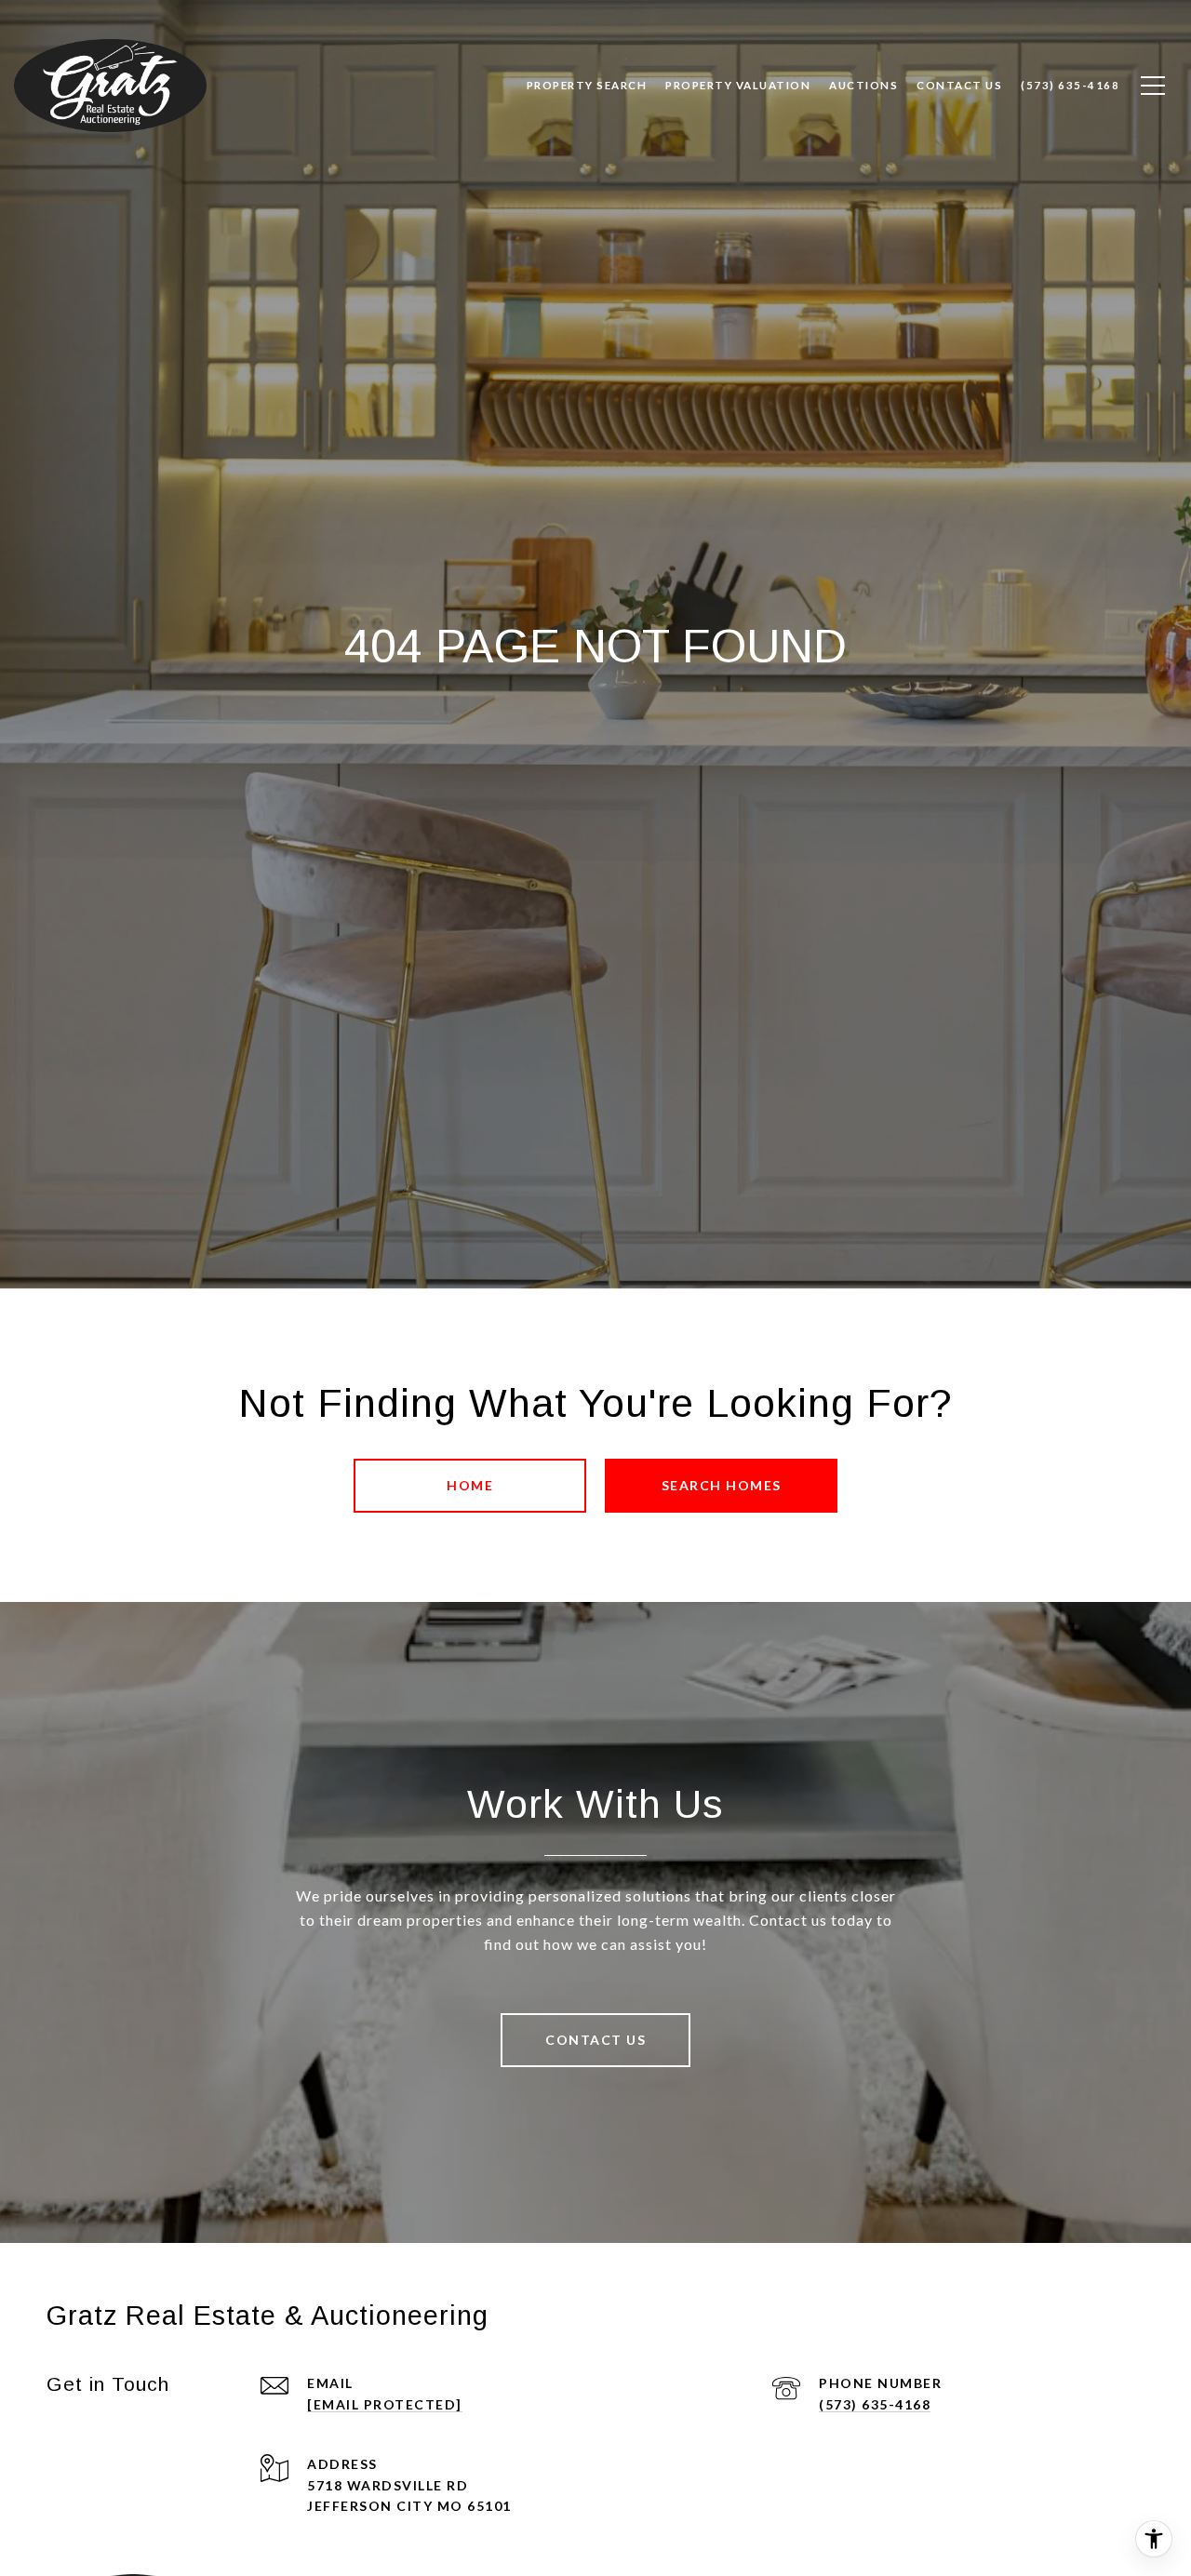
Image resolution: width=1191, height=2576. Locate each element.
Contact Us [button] (595, 2040)
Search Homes (722, 1485)
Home (470, 1485)
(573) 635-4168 (875, 2404)
